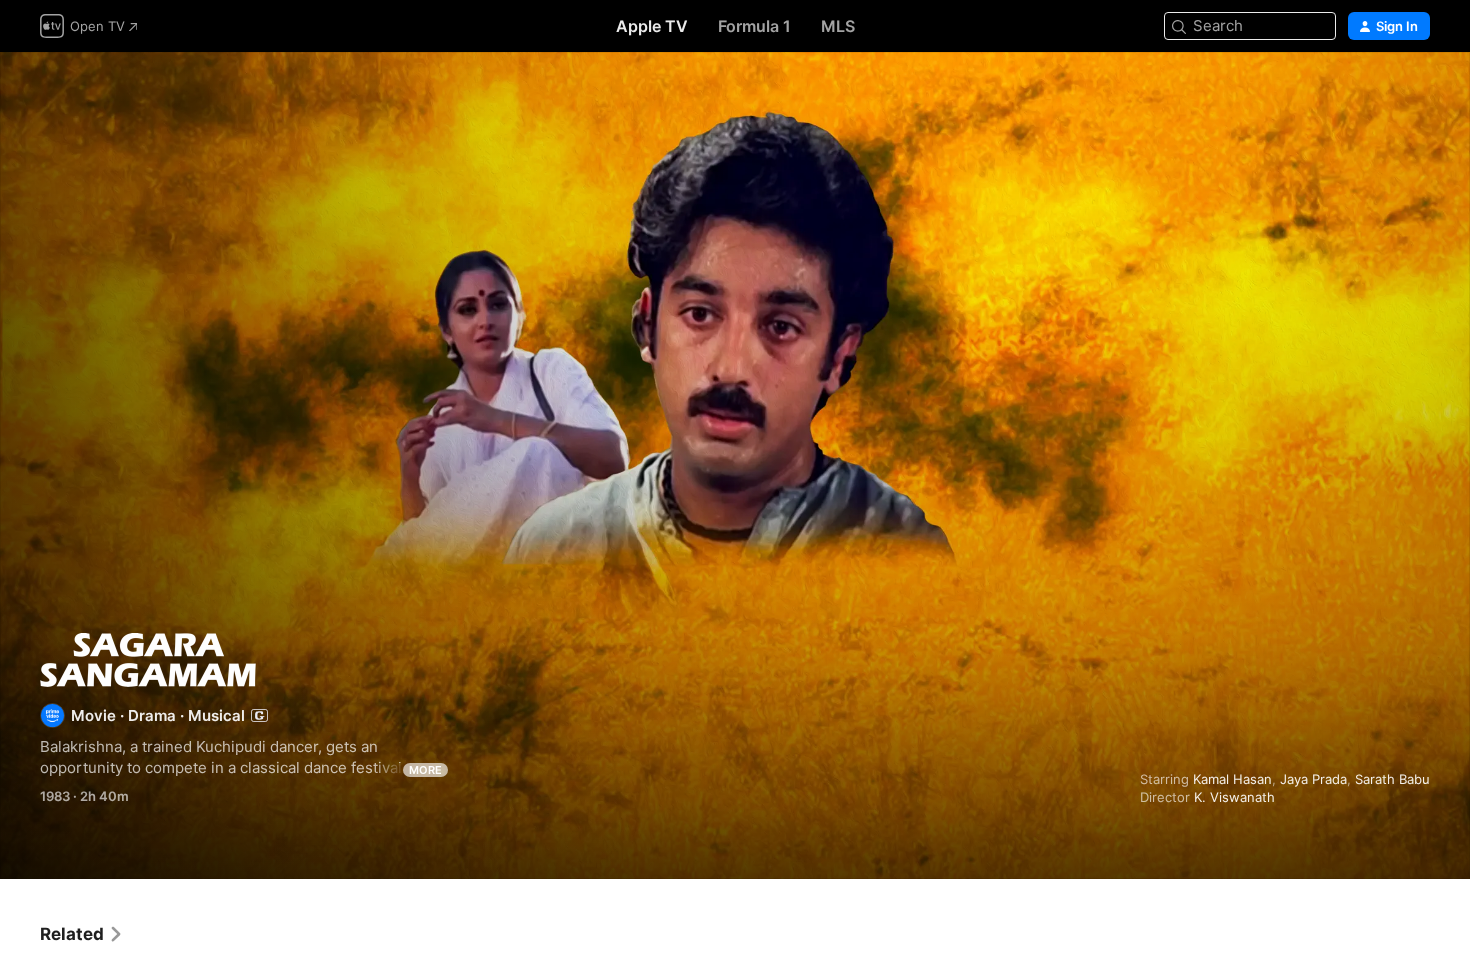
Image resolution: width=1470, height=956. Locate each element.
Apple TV (652, 26)
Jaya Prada (1313, 779)
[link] (82, 934)
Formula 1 (754, 26)
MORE (425, 770)
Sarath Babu (1392, 779)
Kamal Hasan (1232, 779)
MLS (838, 26)
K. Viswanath (1234, 797)
